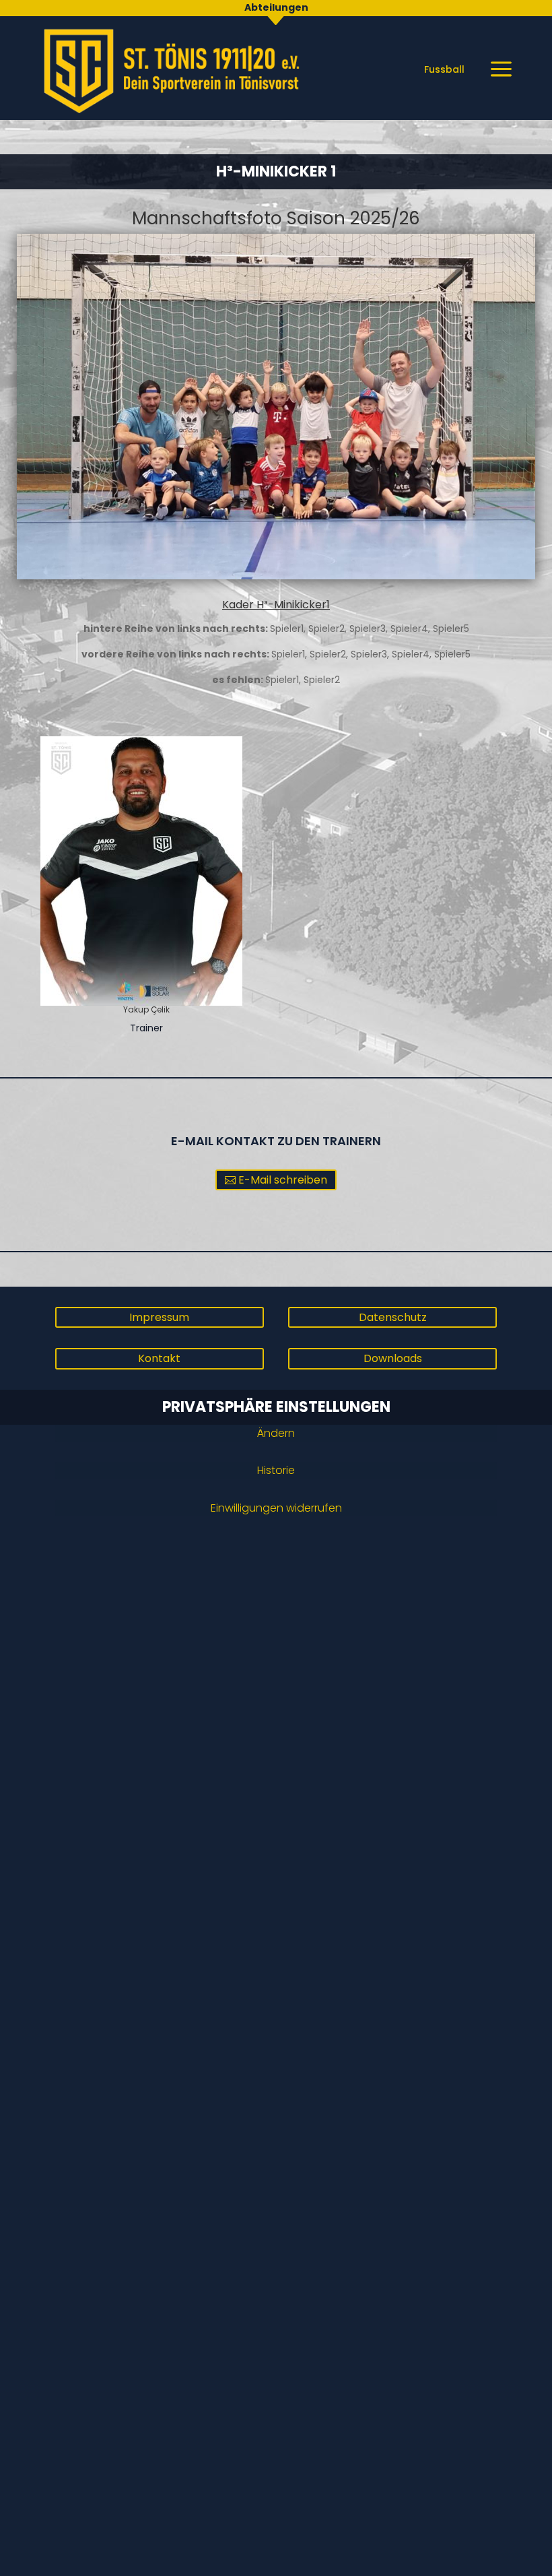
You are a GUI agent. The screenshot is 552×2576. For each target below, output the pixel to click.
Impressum (159, 1317)
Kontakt (159, 1358)
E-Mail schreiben (283, 1180)
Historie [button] (276, 1470)
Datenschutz (393, 1317)
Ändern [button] (276, 1433)
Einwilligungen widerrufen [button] (276, 1508)
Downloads (393, 1358)
